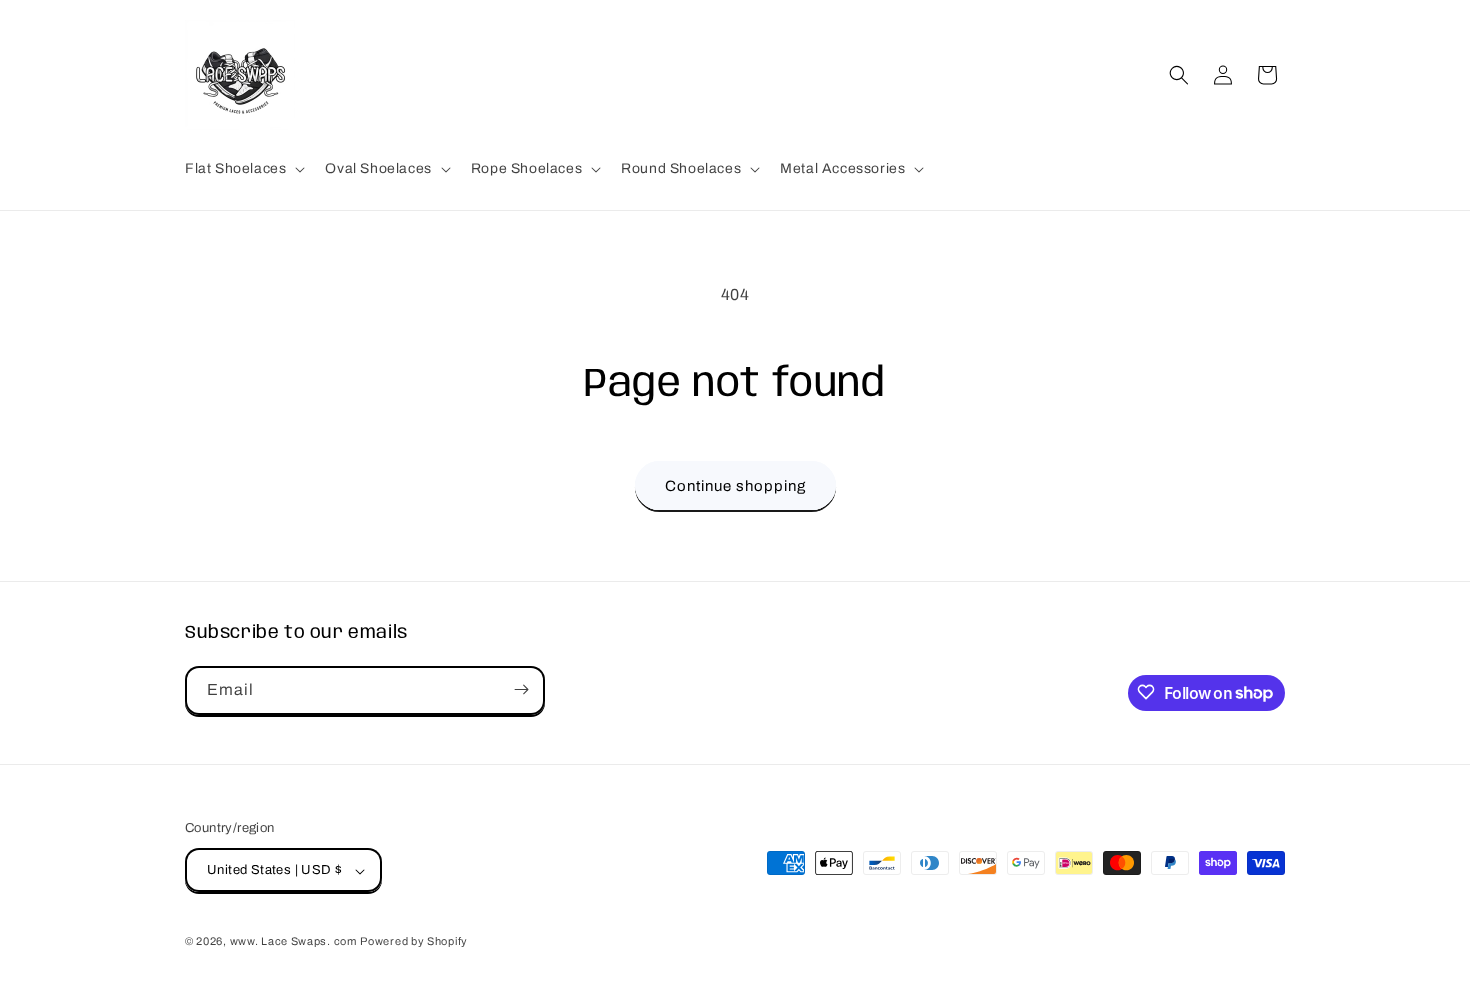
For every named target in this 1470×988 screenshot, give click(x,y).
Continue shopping (735, 486)
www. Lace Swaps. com (293, 942)
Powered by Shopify (414, 942)
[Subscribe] (521, 689)
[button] (243, 169)
